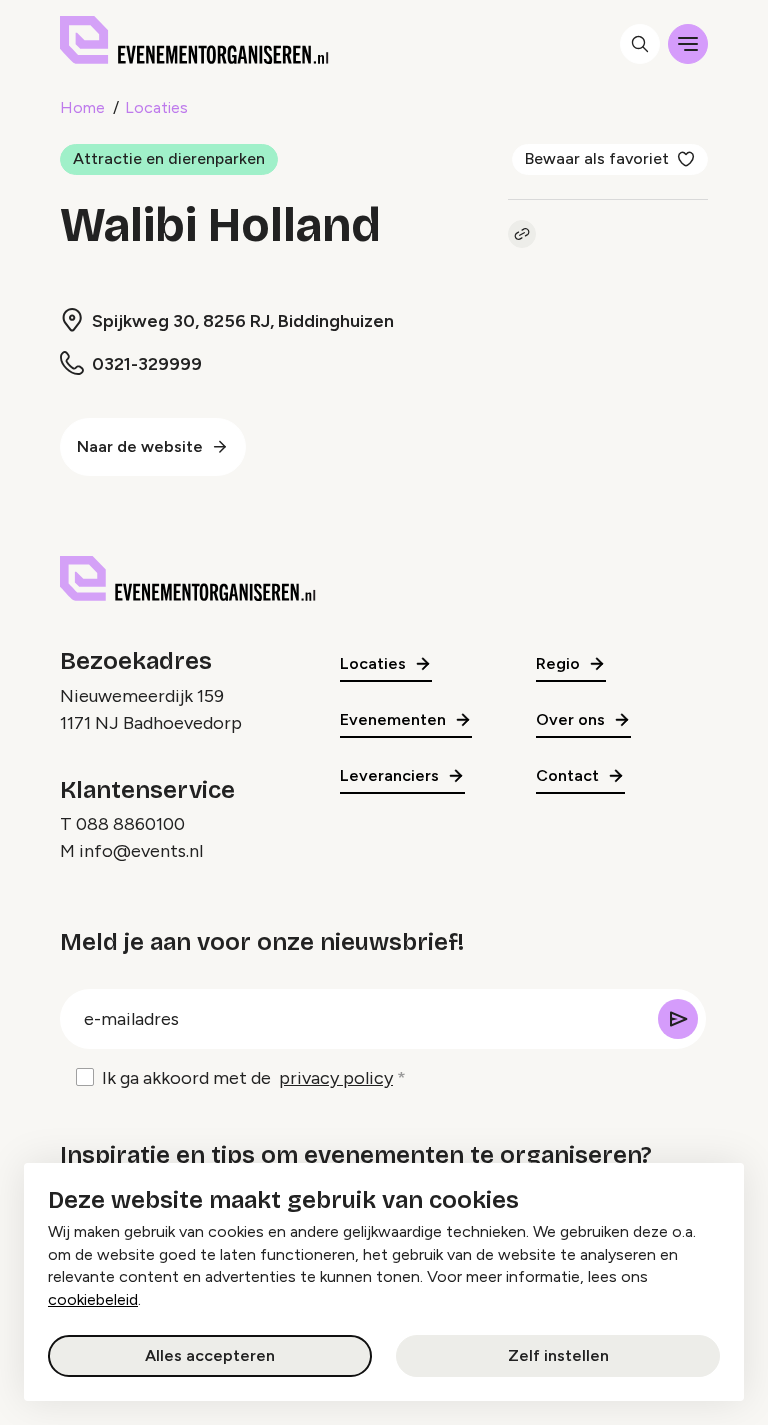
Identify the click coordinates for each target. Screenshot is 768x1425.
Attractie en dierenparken (169, 158)
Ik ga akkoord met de (247, 1078)
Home (82, 107)
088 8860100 (130, 824)
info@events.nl (141, 851)
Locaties (156, 107)
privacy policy (336, 1078)
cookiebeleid (93, 1299)
